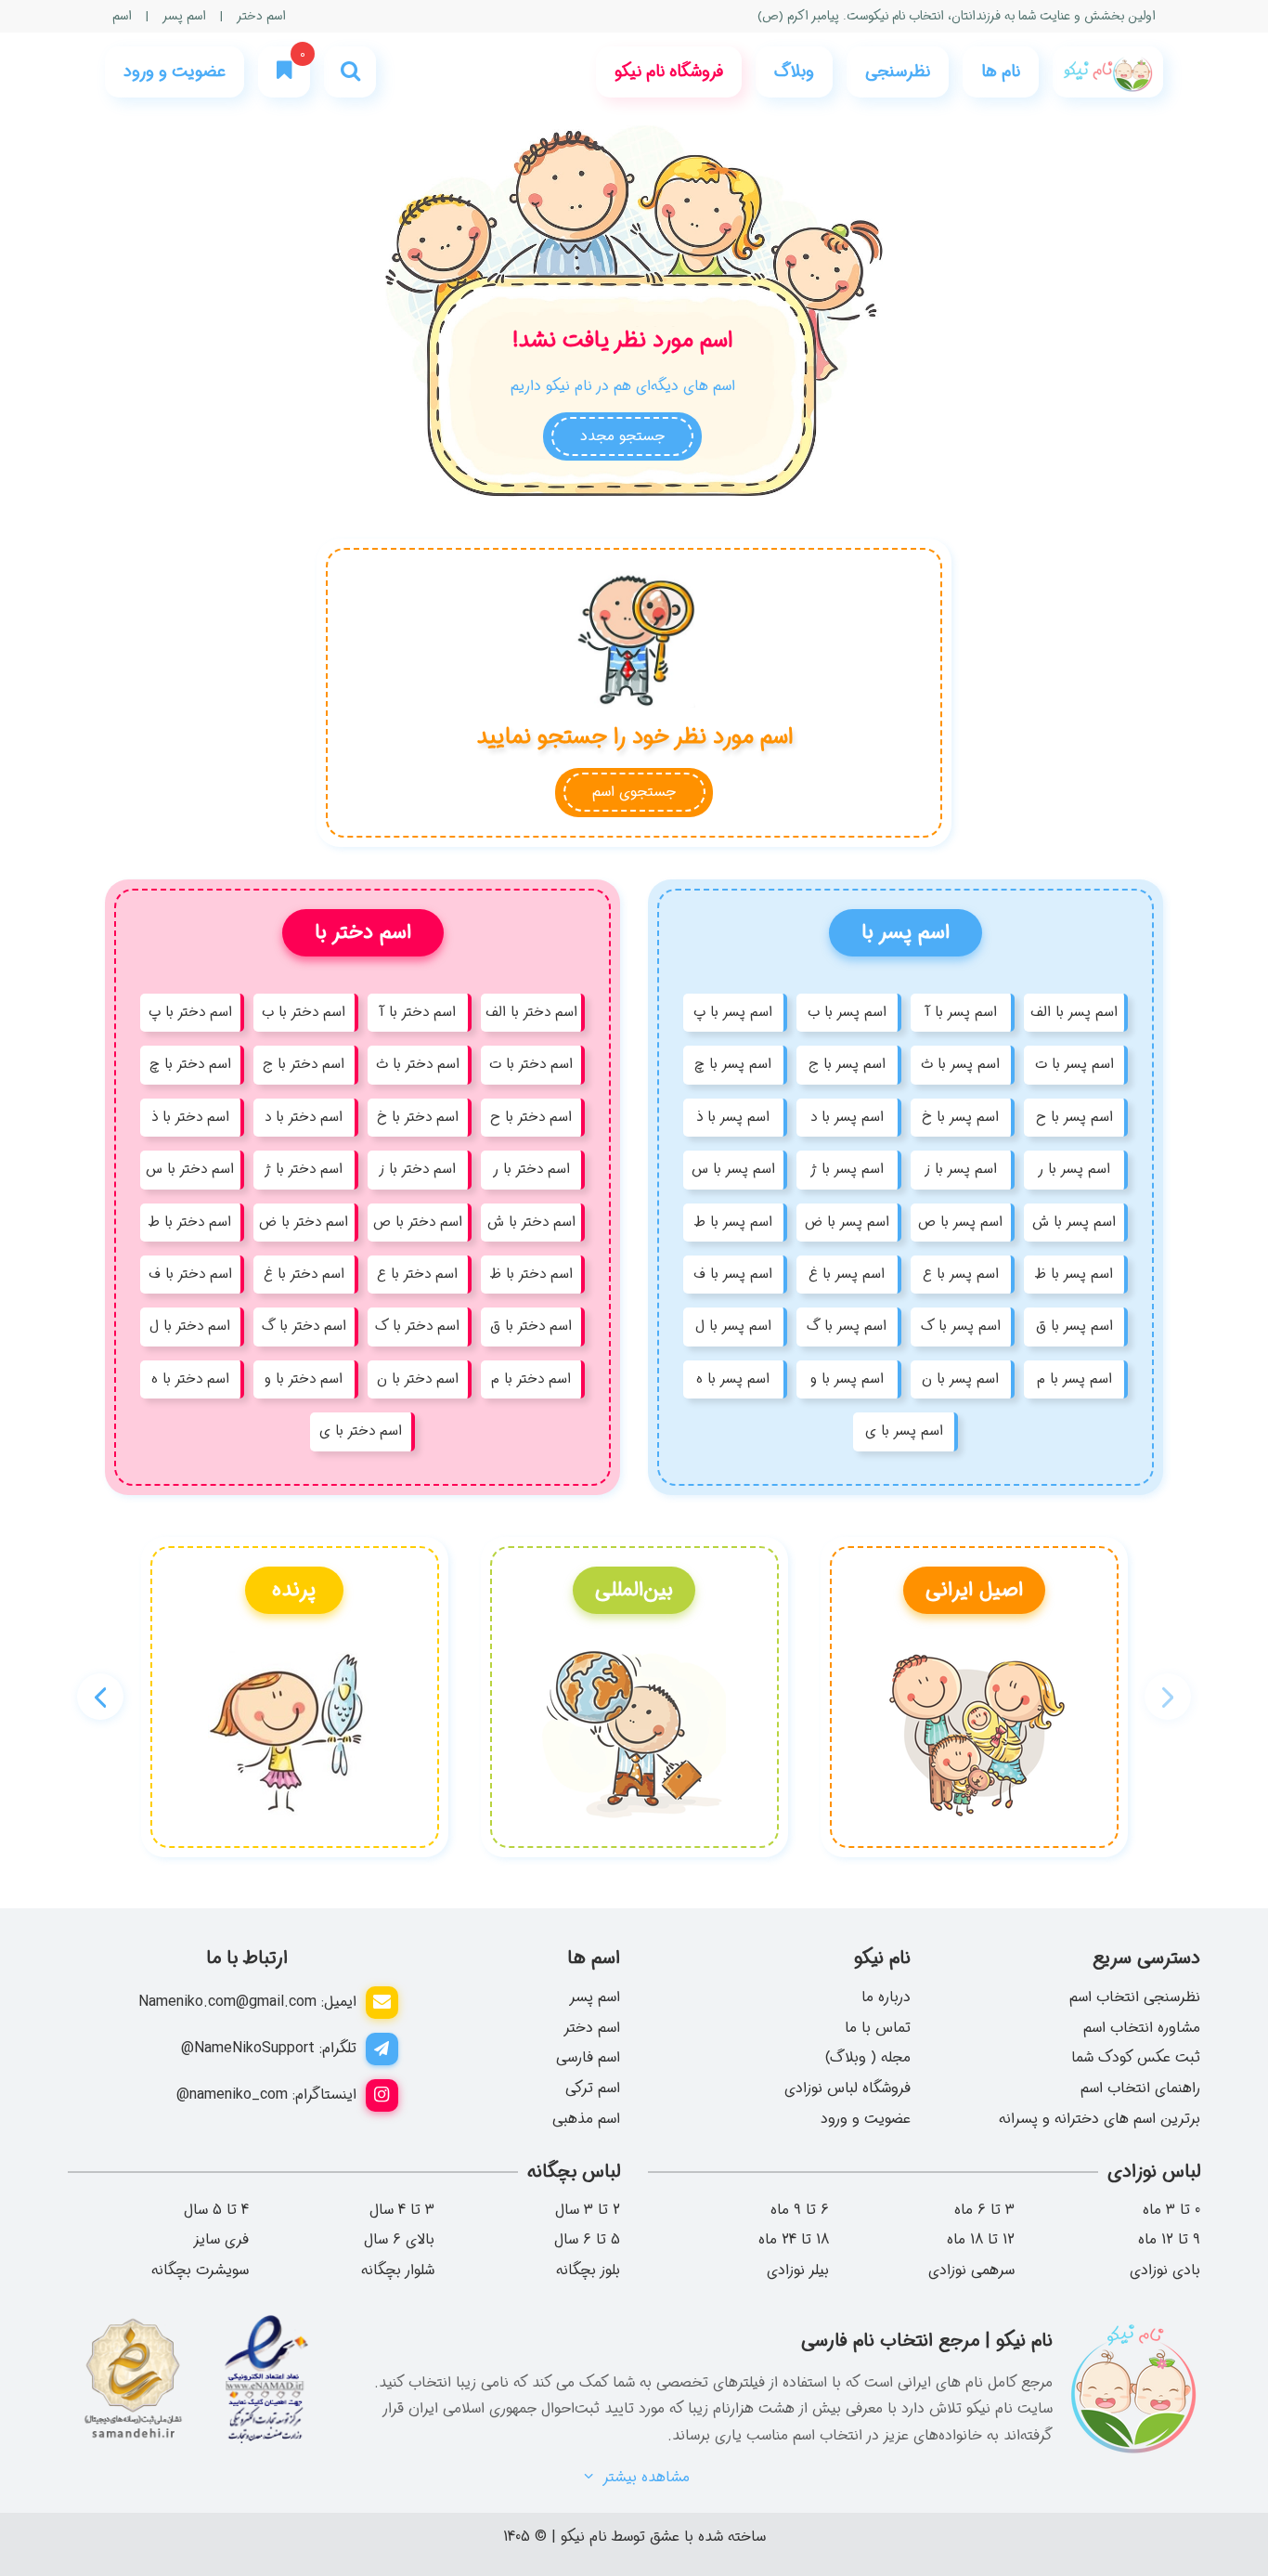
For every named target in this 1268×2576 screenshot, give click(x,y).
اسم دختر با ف (190, 1274)
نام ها (1001, 72)
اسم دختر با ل (190, 1326)
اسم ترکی (593, 2088)
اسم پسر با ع (961, 1274)
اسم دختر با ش (531, 1222)
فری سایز (221, 2240)
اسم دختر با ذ (190, 1117)
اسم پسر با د (847, 1117)
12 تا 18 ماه (981, 2240)
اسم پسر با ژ (847, 1169)
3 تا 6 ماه (984, 2211)
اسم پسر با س (733, 1169)
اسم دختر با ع (417, 1274)
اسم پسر (184, 16)
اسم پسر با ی (904, 1431)
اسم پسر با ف (733, 1274)
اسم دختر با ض (304, 1222)
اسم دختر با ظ (531, 1274)
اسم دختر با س (190, 1169)
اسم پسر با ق (1074, 1326)
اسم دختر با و (304, 1379)
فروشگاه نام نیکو (669, 72)
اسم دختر (261, 16)
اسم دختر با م (531, 1379)
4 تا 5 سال (216, 2211)
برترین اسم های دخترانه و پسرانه (1100, 2119)
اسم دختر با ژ (304, 1169)
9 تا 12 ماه (1169, 2240)
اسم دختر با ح (531, 1117)
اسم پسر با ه (733, 1379)
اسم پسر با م (1074, 1379)
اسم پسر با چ (733, 1064)
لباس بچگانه (574, 2172)
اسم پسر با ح (1074, 1117)
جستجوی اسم (634, 792)
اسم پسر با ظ (1074, 1274)
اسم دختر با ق (531, 1326)
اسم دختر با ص (418, 1222)
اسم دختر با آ (417, 1012)
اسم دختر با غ (304, 1274)
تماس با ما (878, 2028)
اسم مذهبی (586, 2119)
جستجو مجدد (622, 436)
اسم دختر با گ (304, 1326)
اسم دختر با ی (361, 1431)
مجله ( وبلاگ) (868, 2057)
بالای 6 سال (399, 2240)
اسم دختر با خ (418, 1117)
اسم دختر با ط (190, 1222)
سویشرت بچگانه (200, 2271)
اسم (122, 16)
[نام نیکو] (1108, 72)
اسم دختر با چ (190, 1064)
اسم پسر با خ (960, 1117)
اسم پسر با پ (733, 1012)
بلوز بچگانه (588, 2271)
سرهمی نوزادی (971, 2271)
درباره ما (886, 1997)
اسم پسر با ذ (733, 1117)
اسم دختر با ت (531, 1064)
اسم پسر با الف (1074, 1012)
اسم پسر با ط (733, 1222)
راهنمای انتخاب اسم (1140, 2088)
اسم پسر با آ (961, 1012)
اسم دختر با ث (418, 1064)
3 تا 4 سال (402, 2211)
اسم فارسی (588, 2057)
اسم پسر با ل (733, 1326)
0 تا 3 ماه (1171, 2211)
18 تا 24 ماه (794, 2240)
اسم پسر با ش (1074, 1222)
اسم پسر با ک (961, 1326)
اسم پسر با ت (1074, 1064)
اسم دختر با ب (304, 1012)
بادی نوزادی (1165, 2271)
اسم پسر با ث (960, 1064)
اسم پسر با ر (1074, 1169)
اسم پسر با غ (847, 1274)
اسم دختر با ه (190, 1379)
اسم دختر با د (304, 1117)
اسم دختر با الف (531, 1012)
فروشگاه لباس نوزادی (847, 2088)
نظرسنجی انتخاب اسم (1135, 1997)
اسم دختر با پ (190, 1012)
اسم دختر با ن (418, 1379)
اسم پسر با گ (847, 1326)
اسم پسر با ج (847, 1064)
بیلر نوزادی (798, 2271)
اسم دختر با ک (417, 1326)
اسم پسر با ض (847, 1222)
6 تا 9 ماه (800, 2211)
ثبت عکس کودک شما (1136, 2057)
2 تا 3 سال (588, 2211)
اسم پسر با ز (961, 1169)
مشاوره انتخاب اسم (1142, 2028)
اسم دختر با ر (531, 1169)
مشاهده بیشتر (644, 2477)
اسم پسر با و (847, 1379)
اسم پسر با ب (847, 1012)
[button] (100, 1697)
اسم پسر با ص (960, 1222)
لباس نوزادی (1154, 2172)
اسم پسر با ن (960, 1379)
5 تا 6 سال (587, 2240)
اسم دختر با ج (304, 1064)
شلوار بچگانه (398, 2271)
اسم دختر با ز (417, 1169)
